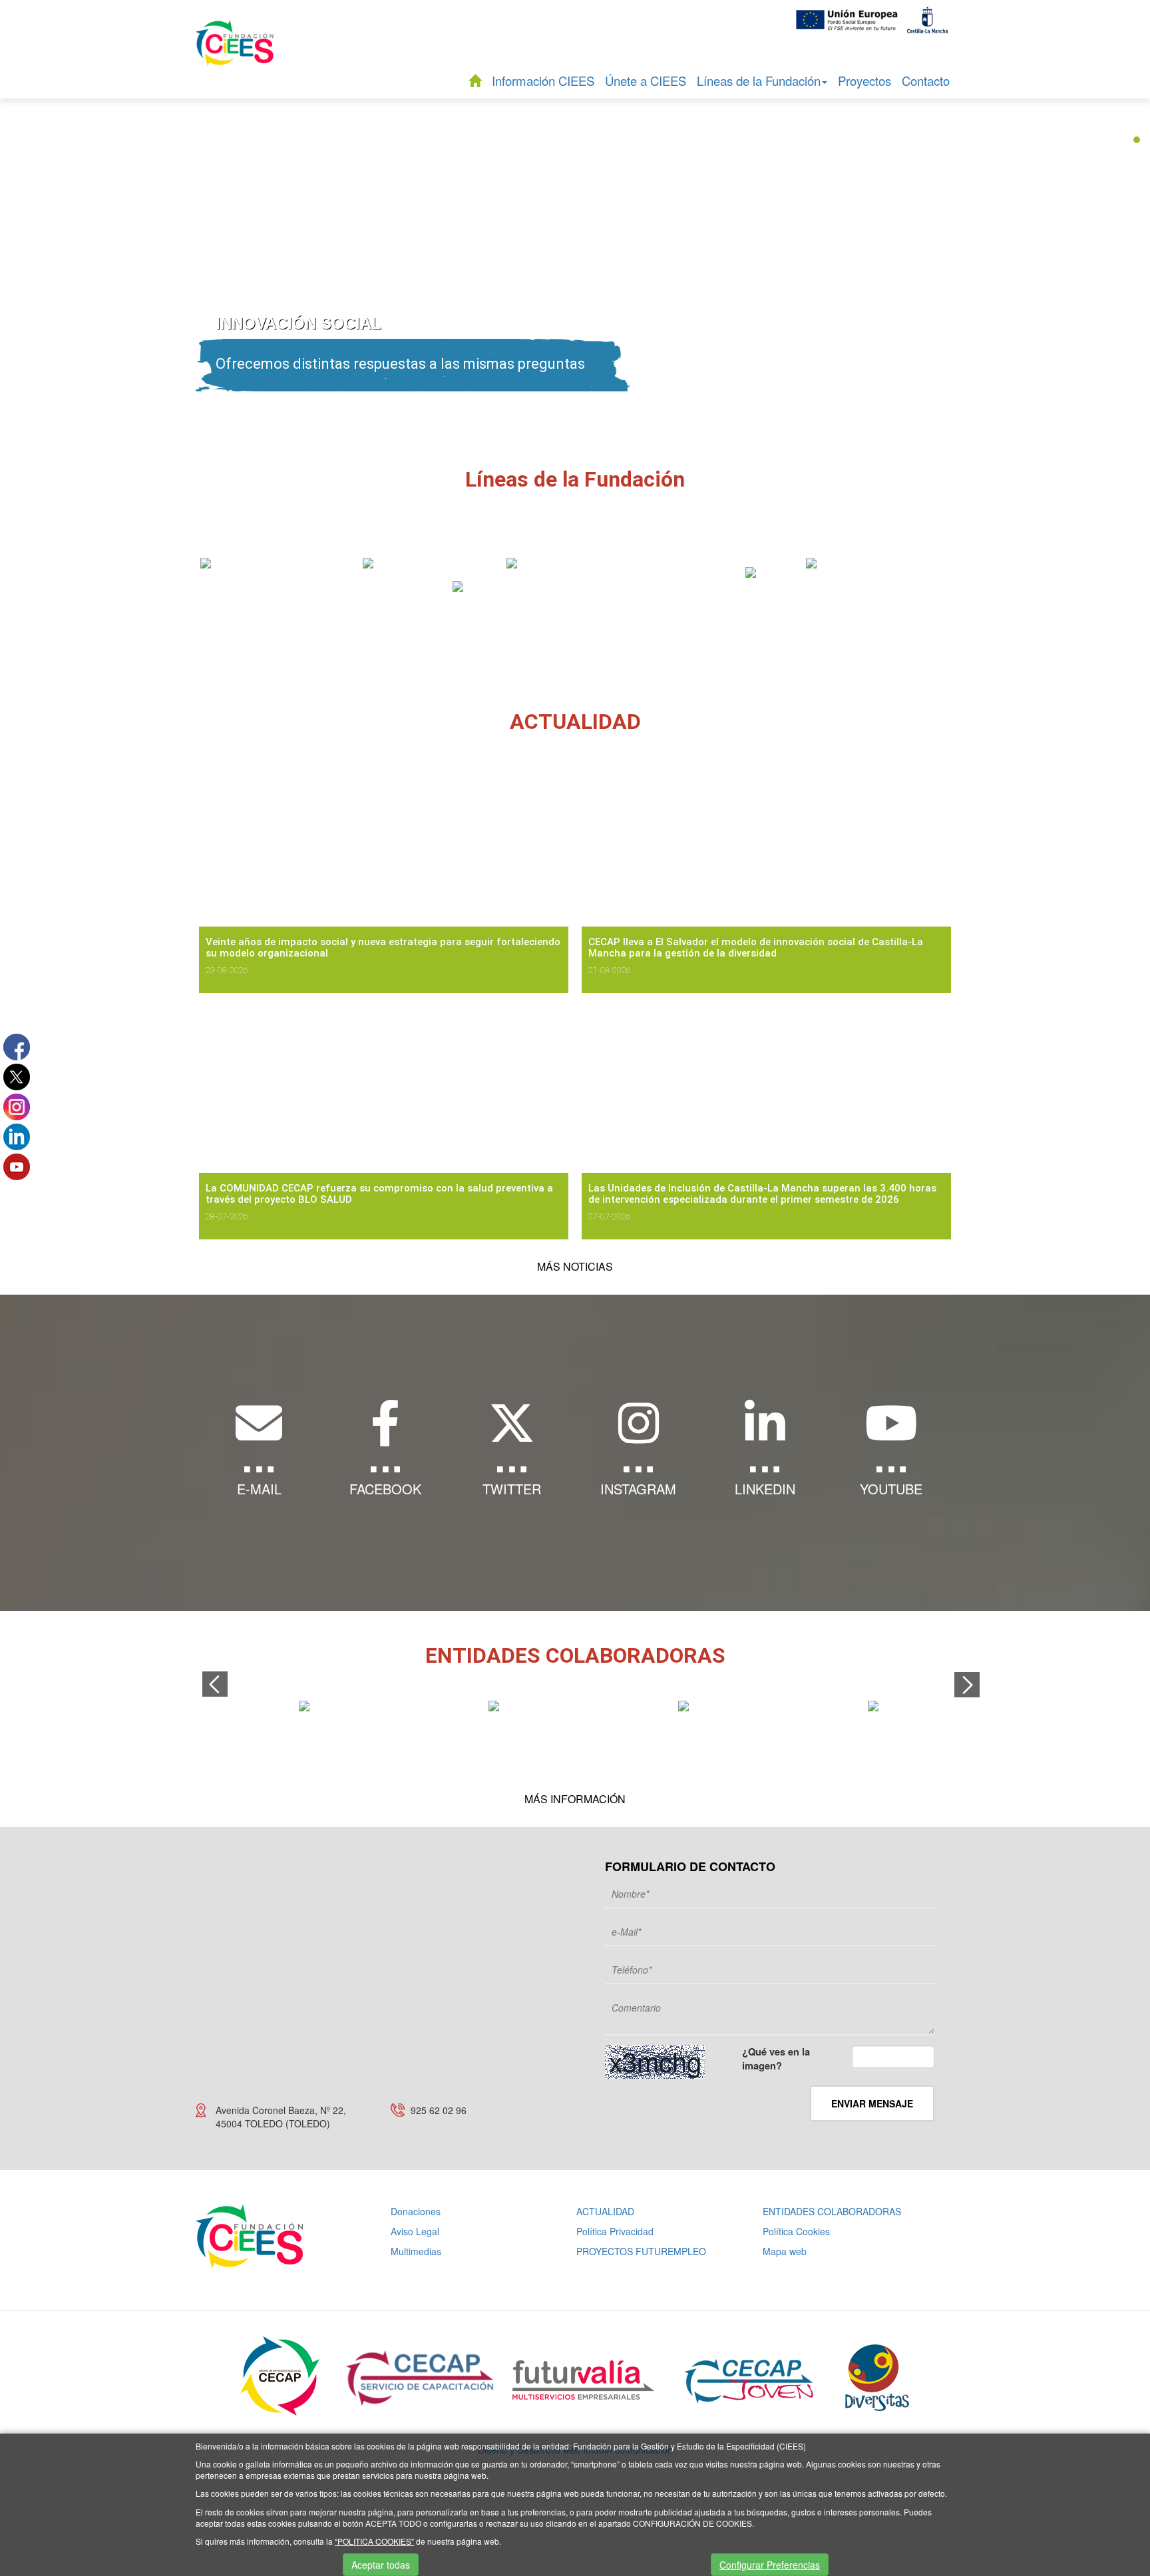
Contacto (926, 81)
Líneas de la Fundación (759, 81)
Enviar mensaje (872, 2103)
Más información (575, 1799)
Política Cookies (796, 2231)
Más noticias (575, 1266)
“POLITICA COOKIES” (374, 2541)
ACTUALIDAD (605, 2211)
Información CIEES (543, 81)
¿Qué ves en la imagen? (776, 2059)
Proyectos (864, 81)
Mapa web (785, 2251)
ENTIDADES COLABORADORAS (832, 2211)
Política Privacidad (615, 2231)
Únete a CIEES (646, 81)
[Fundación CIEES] (235, 52)
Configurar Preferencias (770, 2565)
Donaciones (416, 2211)
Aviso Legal (415, 2231)
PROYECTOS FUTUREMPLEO (641, 2251)
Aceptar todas (381, 2565)
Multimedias (416, 2251)
